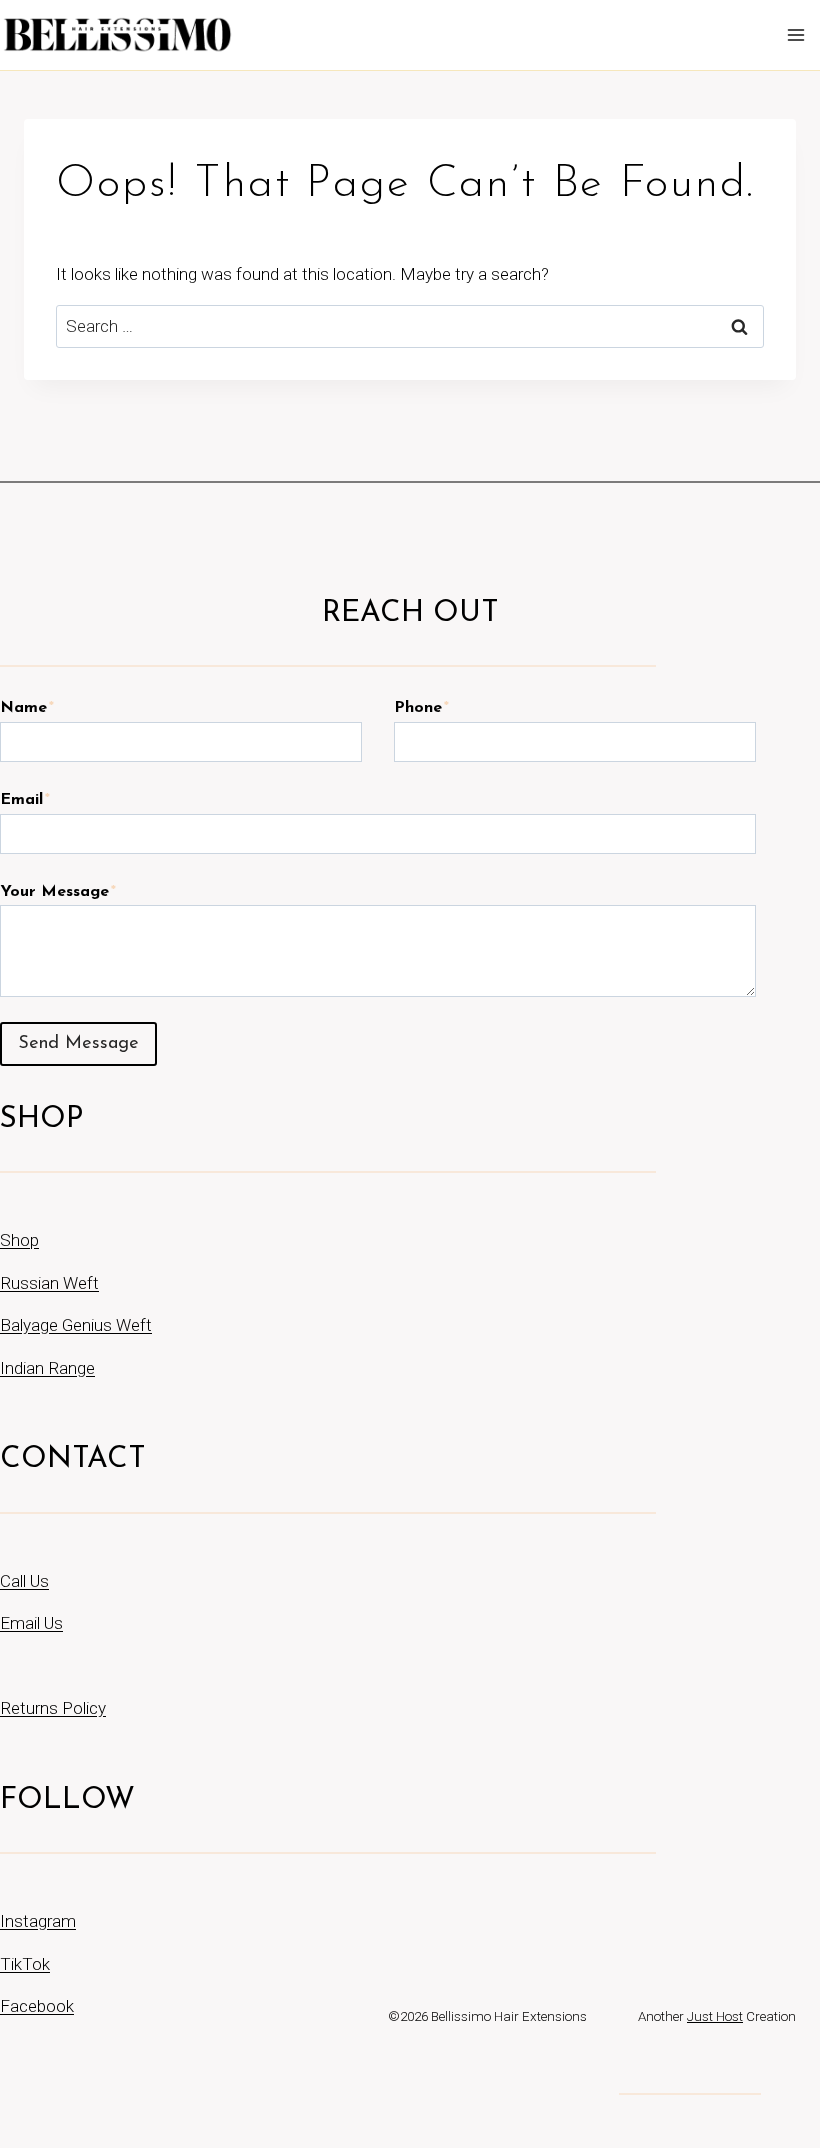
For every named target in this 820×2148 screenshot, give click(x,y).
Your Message (58, 892)
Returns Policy (53, 1708)
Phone (421, 708)
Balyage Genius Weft (76, 1325)
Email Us (31, 1623)
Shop (19, 1240)
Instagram (38, 1921)
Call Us (24, 1581)
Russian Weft (49, 1283)
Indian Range (47, 1368)
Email (25, 800)
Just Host (715, 2016)
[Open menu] (799, 34)
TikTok (25, 1964)
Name (27, 708)
